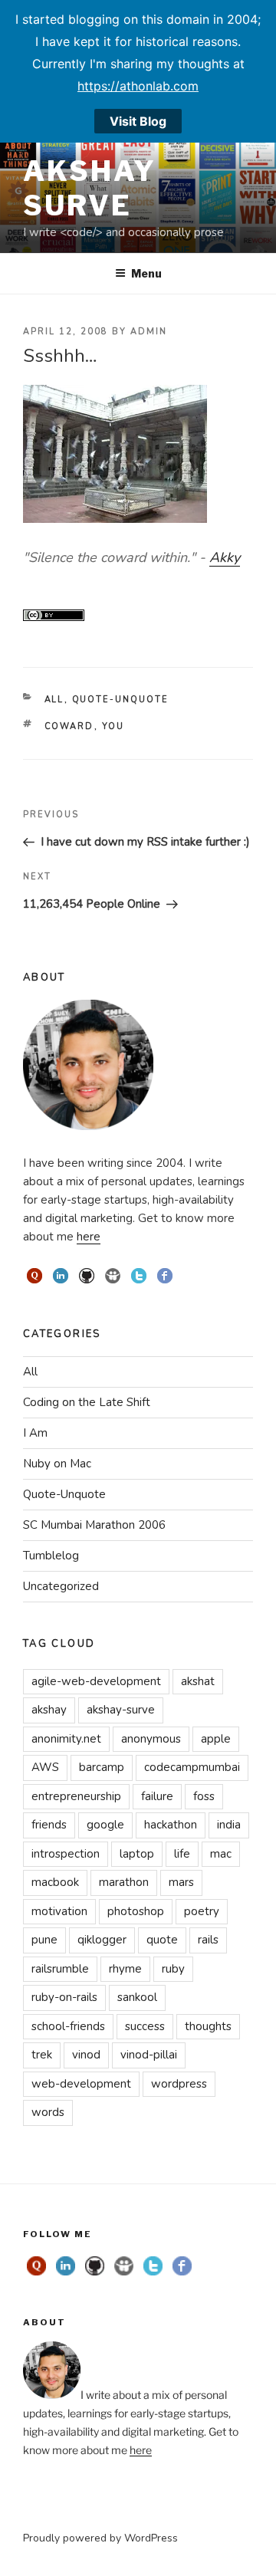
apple (216, 1739)
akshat (198, 1681)
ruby (173, 1969)
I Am (35, 1433)
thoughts (208, 2026)
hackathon (171, 1825)
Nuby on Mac (57, 1464)
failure (157, 1796)
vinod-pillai (149, 2055)
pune (44, 1940)
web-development (81, 2084)
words (48, 2112)
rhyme (125, 1969)
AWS (45, 1767)
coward (69, 726)
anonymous (151, 1739)
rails (208, 1940)
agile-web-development (96, 1681)
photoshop (136, 1911)
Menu (146, 273)
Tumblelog (51, 1556)
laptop (137, 1854)
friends (49, 1825)
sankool (137, 1997)
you (113, 726)
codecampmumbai (192, 1767)
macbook (55, 1882)
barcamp (102, 1767)
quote (162, 1940)
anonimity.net (66, 1739)
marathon (124, 1882)
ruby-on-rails (64, 1997)
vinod (86, 2055)
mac (221, 1854)
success (145, 2026)
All (54, 700)
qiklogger (102, 1940)
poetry (202, 1911)
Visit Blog (138, 121)
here (89, 1237)
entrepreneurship (76, 1796)
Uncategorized (61, 1586)
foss (204, 1796)
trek (42, 2055)
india (229, 1825)
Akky (225, 557)
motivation (59, 1911)
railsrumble (60, 1969)
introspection (66, 1854)
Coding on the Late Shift (87, 1402)
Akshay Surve (90, 188)
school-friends (68, 2026)
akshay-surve (121, 1710)
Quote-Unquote (121, 700)
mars (181, 1882)
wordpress (179, 2084)
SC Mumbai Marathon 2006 (94, 1525)
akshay (49, 1710)
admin (149, 332)
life (182, 1854)
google (105, 1825)
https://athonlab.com (138, 86)
